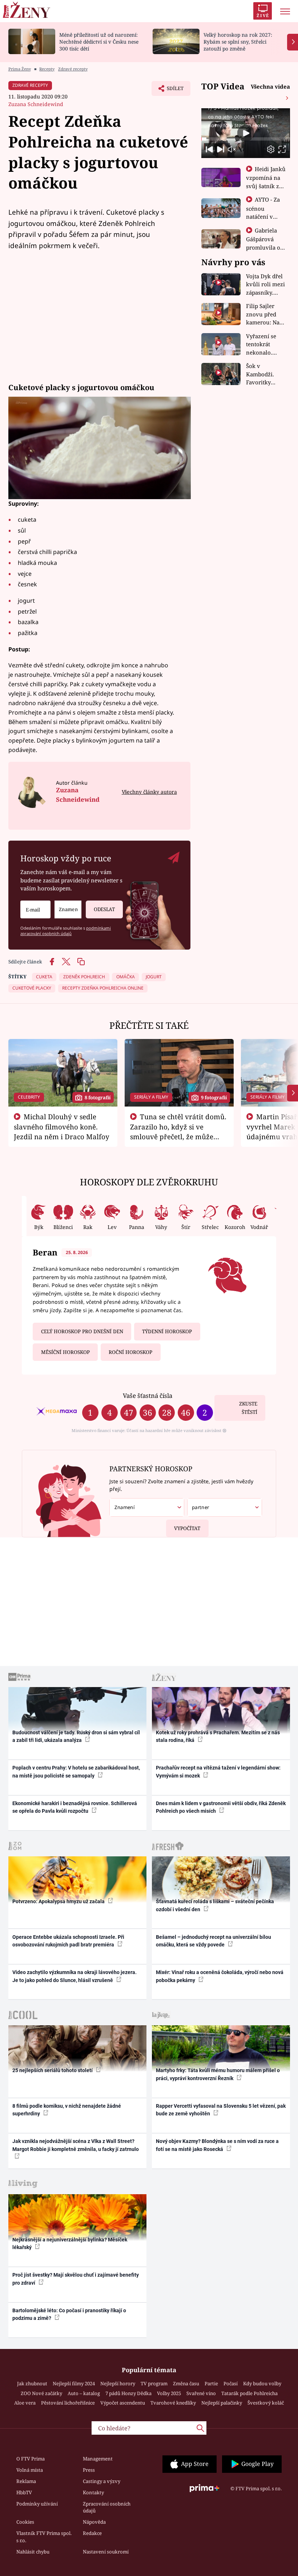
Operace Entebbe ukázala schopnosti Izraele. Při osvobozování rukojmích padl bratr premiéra (68, 1941)
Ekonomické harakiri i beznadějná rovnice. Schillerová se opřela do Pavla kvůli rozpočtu (75, 1807)
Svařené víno (201, 2393)
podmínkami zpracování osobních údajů (66, 931)
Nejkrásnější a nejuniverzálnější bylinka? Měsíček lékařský (70, 2243)
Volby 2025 (169, 2393)
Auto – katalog (84, 2393)
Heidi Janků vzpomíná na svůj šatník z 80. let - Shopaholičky (266, 186)
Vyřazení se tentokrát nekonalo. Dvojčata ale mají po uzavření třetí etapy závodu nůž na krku (264, 345)
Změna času (186, 2383)
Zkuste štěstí (248, 1408)
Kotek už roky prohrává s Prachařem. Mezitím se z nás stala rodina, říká (218, 1736)
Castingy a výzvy (102, 2481)
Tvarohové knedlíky (173, 2403)
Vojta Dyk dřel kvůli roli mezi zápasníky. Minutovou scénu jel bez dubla (265, 285)
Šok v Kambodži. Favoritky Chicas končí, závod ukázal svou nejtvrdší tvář (265, 374)
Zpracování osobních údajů (107, 2507)
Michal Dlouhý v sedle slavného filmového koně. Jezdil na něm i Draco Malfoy (62, 1127)
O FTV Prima (31, 2459)
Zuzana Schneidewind (36, 104)
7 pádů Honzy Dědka (128, 2393)
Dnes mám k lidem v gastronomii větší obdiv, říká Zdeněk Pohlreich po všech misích (221, 1807)
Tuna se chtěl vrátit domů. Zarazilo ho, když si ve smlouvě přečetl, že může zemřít (178, 1131)
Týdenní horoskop (167, 1331)
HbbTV (24, 2492)
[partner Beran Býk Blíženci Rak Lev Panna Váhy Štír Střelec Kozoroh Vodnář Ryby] (225, 1507)
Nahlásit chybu (33, 2552)
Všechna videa (270, 86)
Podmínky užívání (37, 2504)
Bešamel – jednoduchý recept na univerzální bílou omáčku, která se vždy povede (214, 1941)
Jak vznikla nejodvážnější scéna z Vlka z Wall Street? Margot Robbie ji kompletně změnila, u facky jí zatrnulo (76, 2145)
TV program (154, 2383)
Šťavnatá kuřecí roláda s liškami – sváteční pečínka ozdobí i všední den (215, 1905)
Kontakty (93, 2492)
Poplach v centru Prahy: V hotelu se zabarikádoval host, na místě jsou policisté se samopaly (76, 1772)
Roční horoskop (130, 1352)
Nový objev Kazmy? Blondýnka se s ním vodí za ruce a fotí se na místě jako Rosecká (217, 2145)
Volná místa (30, 2470)
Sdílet (172, 90)
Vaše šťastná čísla (148, 1396)
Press (89, 2470)
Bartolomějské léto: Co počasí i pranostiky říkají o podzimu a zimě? (69, 2314)
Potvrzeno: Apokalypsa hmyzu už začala (59, 1901)
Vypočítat (187, 1528)
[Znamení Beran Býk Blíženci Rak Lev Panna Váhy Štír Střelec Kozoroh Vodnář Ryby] (68, 909)
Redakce (92, 2533)
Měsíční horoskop (65, 1352)
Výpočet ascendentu (123, 2403)
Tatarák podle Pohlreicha (249, 2393)
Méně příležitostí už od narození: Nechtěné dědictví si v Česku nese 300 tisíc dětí (99, 42)
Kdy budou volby (262, 2383)
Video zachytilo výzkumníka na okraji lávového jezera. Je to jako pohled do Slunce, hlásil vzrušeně (74, 1976)
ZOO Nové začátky (41, 2393)
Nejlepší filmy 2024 (74, 2383)
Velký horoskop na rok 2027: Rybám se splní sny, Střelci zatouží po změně (238, 42)
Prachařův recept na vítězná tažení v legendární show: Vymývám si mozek (218, 1772)
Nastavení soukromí (106, 2552)
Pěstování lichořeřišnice (68, 2403)
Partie (211, 2383)
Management (98, 2459)
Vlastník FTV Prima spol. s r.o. (44, 2537)
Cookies (25, 2522)
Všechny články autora (149, 792)
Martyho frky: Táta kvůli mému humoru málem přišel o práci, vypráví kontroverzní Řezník (218, 2074)
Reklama (26, 2481)
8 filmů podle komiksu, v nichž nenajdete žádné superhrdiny (67, 2110)
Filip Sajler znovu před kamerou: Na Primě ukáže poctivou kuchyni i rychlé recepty (264, 314)
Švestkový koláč (266, 2403)
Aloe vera (25, 2403)
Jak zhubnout (32, 2383)
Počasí (231, 2383)
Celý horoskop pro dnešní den (82, 1331)
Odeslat (104, 909)
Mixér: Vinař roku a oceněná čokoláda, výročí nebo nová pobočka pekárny (220, 1976)
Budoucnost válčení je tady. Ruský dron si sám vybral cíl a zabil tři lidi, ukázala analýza (76, 1736)
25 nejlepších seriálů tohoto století (53, 2070)
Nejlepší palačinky (222, 2403)
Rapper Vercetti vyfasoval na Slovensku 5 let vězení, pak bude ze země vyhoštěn (221, 2110)
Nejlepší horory (118, 2383)
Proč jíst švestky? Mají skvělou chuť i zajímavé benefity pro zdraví (76, 2279)
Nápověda (94, 2522)
